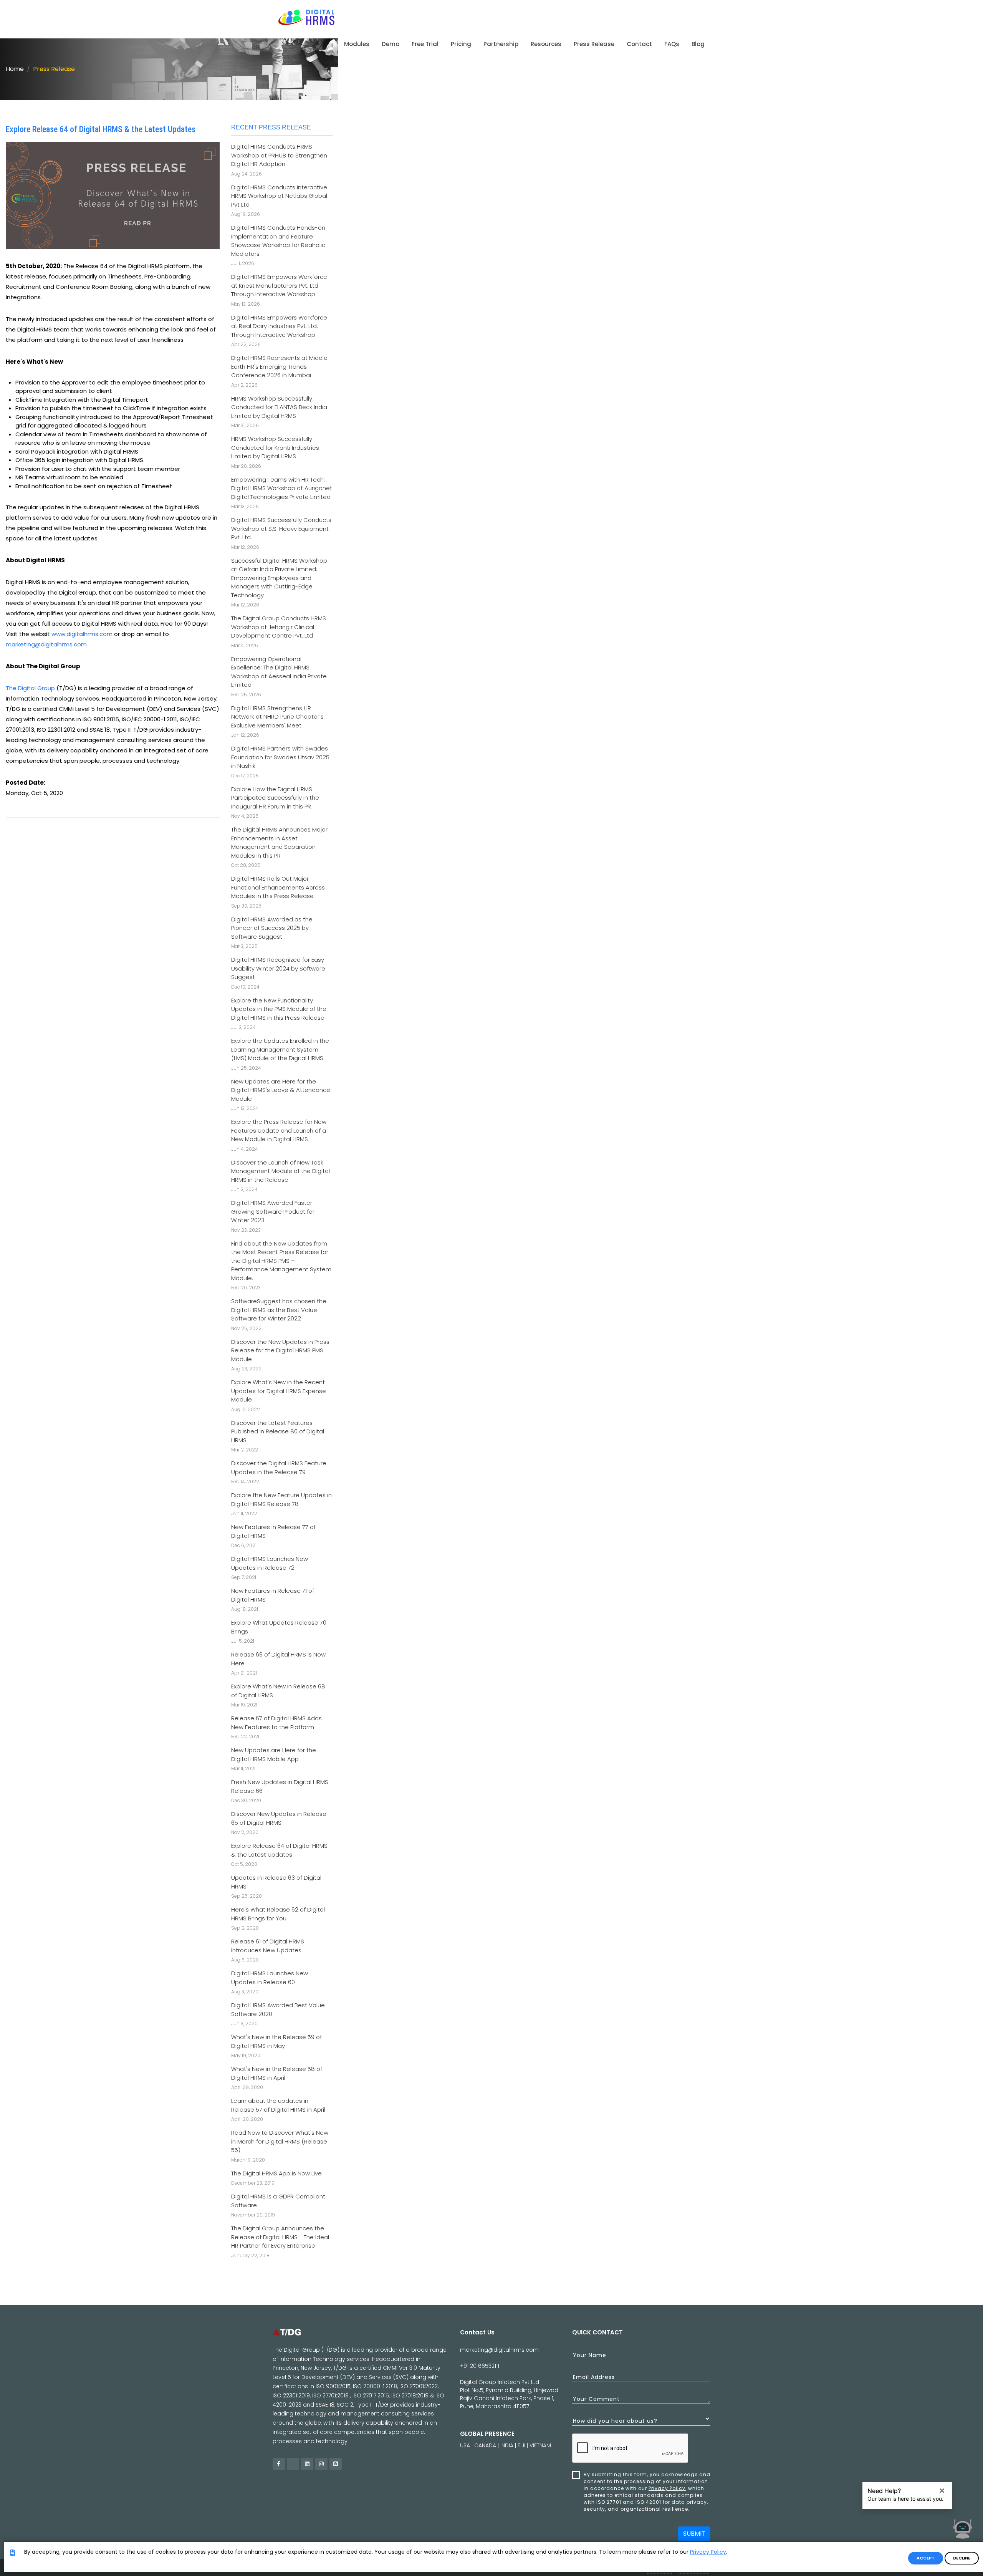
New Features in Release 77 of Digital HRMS (273, 1531)
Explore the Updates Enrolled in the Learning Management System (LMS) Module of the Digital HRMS (280, 1049)
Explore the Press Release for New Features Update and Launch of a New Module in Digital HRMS (279, 1130)
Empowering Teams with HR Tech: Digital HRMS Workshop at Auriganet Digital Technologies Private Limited (282, 488)
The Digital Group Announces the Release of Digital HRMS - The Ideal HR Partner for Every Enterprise (280, 2237)
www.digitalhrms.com (82, 634)
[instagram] (321, 2464)
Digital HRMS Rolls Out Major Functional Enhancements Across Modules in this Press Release (278, 887)
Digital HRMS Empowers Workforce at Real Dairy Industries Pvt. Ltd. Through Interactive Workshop (279, 326)
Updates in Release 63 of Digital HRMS (276, 1882)
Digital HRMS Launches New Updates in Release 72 (270, 1563)
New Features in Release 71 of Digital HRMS (273, 1595)
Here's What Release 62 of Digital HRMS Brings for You (278, 1914)
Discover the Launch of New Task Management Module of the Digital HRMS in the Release (281, 1171)
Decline (962, 2558)
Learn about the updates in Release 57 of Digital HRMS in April (278, 2105)
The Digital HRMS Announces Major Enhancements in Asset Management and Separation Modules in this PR (279, 842)
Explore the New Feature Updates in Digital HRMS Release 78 (281, 1499)
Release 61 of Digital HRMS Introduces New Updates (268, 1946)
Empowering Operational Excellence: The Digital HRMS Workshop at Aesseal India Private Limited (279, 672)
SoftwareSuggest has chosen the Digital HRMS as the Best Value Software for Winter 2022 (279, 1310)
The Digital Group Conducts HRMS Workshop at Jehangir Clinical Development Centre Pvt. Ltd (279, 627)
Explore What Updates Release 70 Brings (279, 1627)
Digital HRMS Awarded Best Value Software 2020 (278, 2009)
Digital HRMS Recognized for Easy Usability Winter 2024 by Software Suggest (278, 968)
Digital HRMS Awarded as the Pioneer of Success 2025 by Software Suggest (272, 928)
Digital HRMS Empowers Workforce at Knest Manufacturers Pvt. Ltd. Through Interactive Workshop (279, 285)
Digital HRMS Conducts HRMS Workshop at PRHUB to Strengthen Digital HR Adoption (279, 155)
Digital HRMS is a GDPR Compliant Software (278, 2201)
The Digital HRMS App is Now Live (276, 2173)
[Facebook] (279, 2464)
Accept (926, 2558)
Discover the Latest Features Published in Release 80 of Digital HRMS (278, 1431)
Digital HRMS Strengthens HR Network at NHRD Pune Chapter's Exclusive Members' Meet (277, 717)
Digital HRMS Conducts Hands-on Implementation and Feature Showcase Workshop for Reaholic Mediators (278, 241)
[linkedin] (307, 2464)
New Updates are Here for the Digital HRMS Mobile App (274, 1754)
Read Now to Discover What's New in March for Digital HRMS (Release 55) (280, 2141)
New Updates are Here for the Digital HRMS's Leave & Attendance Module (281, 1090)
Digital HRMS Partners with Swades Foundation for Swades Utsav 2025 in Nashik (280, 757)
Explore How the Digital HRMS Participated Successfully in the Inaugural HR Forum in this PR (275, 798)
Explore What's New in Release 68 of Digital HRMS (278, 1691)
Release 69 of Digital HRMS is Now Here (278, 1659)
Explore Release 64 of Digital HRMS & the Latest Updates (279, 1850)
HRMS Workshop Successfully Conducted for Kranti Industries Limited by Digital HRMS (275, 447)
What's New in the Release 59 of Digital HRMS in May (276, 2041)
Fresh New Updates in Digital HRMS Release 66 (280, 1786)
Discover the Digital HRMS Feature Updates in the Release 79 (279, 1468)
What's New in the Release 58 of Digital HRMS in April (277, 2073)
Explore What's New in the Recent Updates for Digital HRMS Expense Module (279, 1391)
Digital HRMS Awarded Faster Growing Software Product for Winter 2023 (273, 1211)
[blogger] (336, 2464)
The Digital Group (30, 688)
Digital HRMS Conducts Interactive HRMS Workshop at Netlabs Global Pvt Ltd (279, 196)
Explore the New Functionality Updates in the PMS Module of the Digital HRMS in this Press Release (279, 1009)
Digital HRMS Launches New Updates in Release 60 (270, 1978)
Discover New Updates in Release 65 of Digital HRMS (279, 1818)
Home (15, 69)
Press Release (54, 69)
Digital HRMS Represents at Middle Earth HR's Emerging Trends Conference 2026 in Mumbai (279, 366)
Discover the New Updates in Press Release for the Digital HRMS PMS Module (280, 1350)
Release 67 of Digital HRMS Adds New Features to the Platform (276, 1723)
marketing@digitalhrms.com (46, 644)
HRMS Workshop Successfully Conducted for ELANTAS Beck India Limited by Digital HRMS (279, 407)
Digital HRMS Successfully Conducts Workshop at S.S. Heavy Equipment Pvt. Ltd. (281, 528)
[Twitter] (293, 2464)
